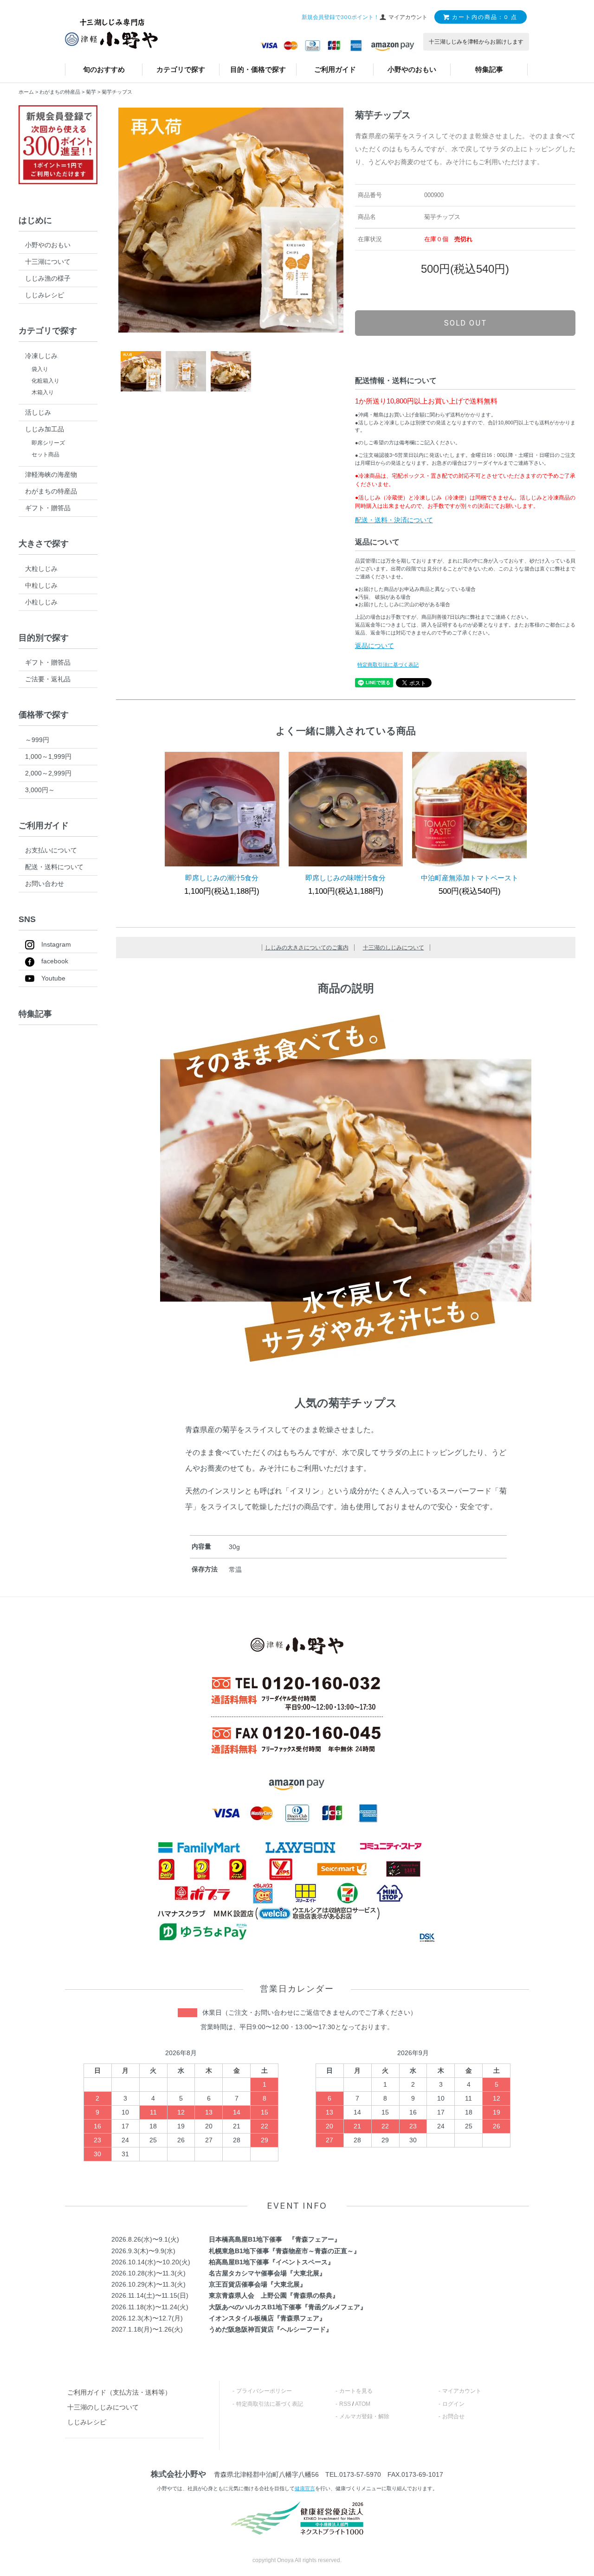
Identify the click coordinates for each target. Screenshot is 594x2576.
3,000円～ (40, 790)
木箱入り (43, 392)
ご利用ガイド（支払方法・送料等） (119, 2392)
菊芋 (91, 92)
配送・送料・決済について (394, 520)
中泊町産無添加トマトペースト (470, 878)
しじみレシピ (45, 295)
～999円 (37, 740)
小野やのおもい (412, 69)
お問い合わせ (45, 884)
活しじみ (38, 412)
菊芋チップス (117, 92)
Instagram (56, 944)
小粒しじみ (41, 602)
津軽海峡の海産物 (51, 474)
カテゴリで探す (181, 69)
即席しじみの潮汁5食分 (222, 878)
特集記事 (489, 69)
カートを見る (356, 2391)
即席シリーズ (48, 443)
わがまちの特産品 (60, 92)
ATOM (363, 2404)
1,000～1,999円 (48, 756)
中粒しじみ (41, 585)
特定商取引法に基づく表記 (388, 665)
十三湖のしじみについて (394, 948)
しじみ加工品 (45, 429)
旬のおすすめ (104, 69)
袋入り (40, 369)
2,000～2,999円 (48, 773)
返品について (374, 646)
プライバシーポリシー (264, 2391)
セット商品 (45, 455)
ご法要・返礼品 (48, 679)
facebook (55, 961)
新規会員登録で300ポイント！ (340, 17)
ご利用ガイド (335, 69)
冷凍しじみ (41, 356)
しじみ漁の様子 (48, 278)
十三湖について (48, 262)
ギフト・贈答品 (48, 508)
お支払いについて (51, 850)
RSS (345, 2404)
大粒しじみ (41, 569)
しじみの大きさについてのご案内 (307, 948)
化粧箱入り (45, 381)
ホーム (26, 92)
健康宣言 (305, 2488)
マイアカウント (462, 2391)
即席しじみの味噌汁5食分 (345, 878)
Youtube (53, 978)
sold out (465, 323)
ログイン (453, 2404)
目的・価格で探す (258, 69)
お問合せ (453, 2416)
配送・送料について (54, 867)
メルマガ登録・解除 (364, 2416)
